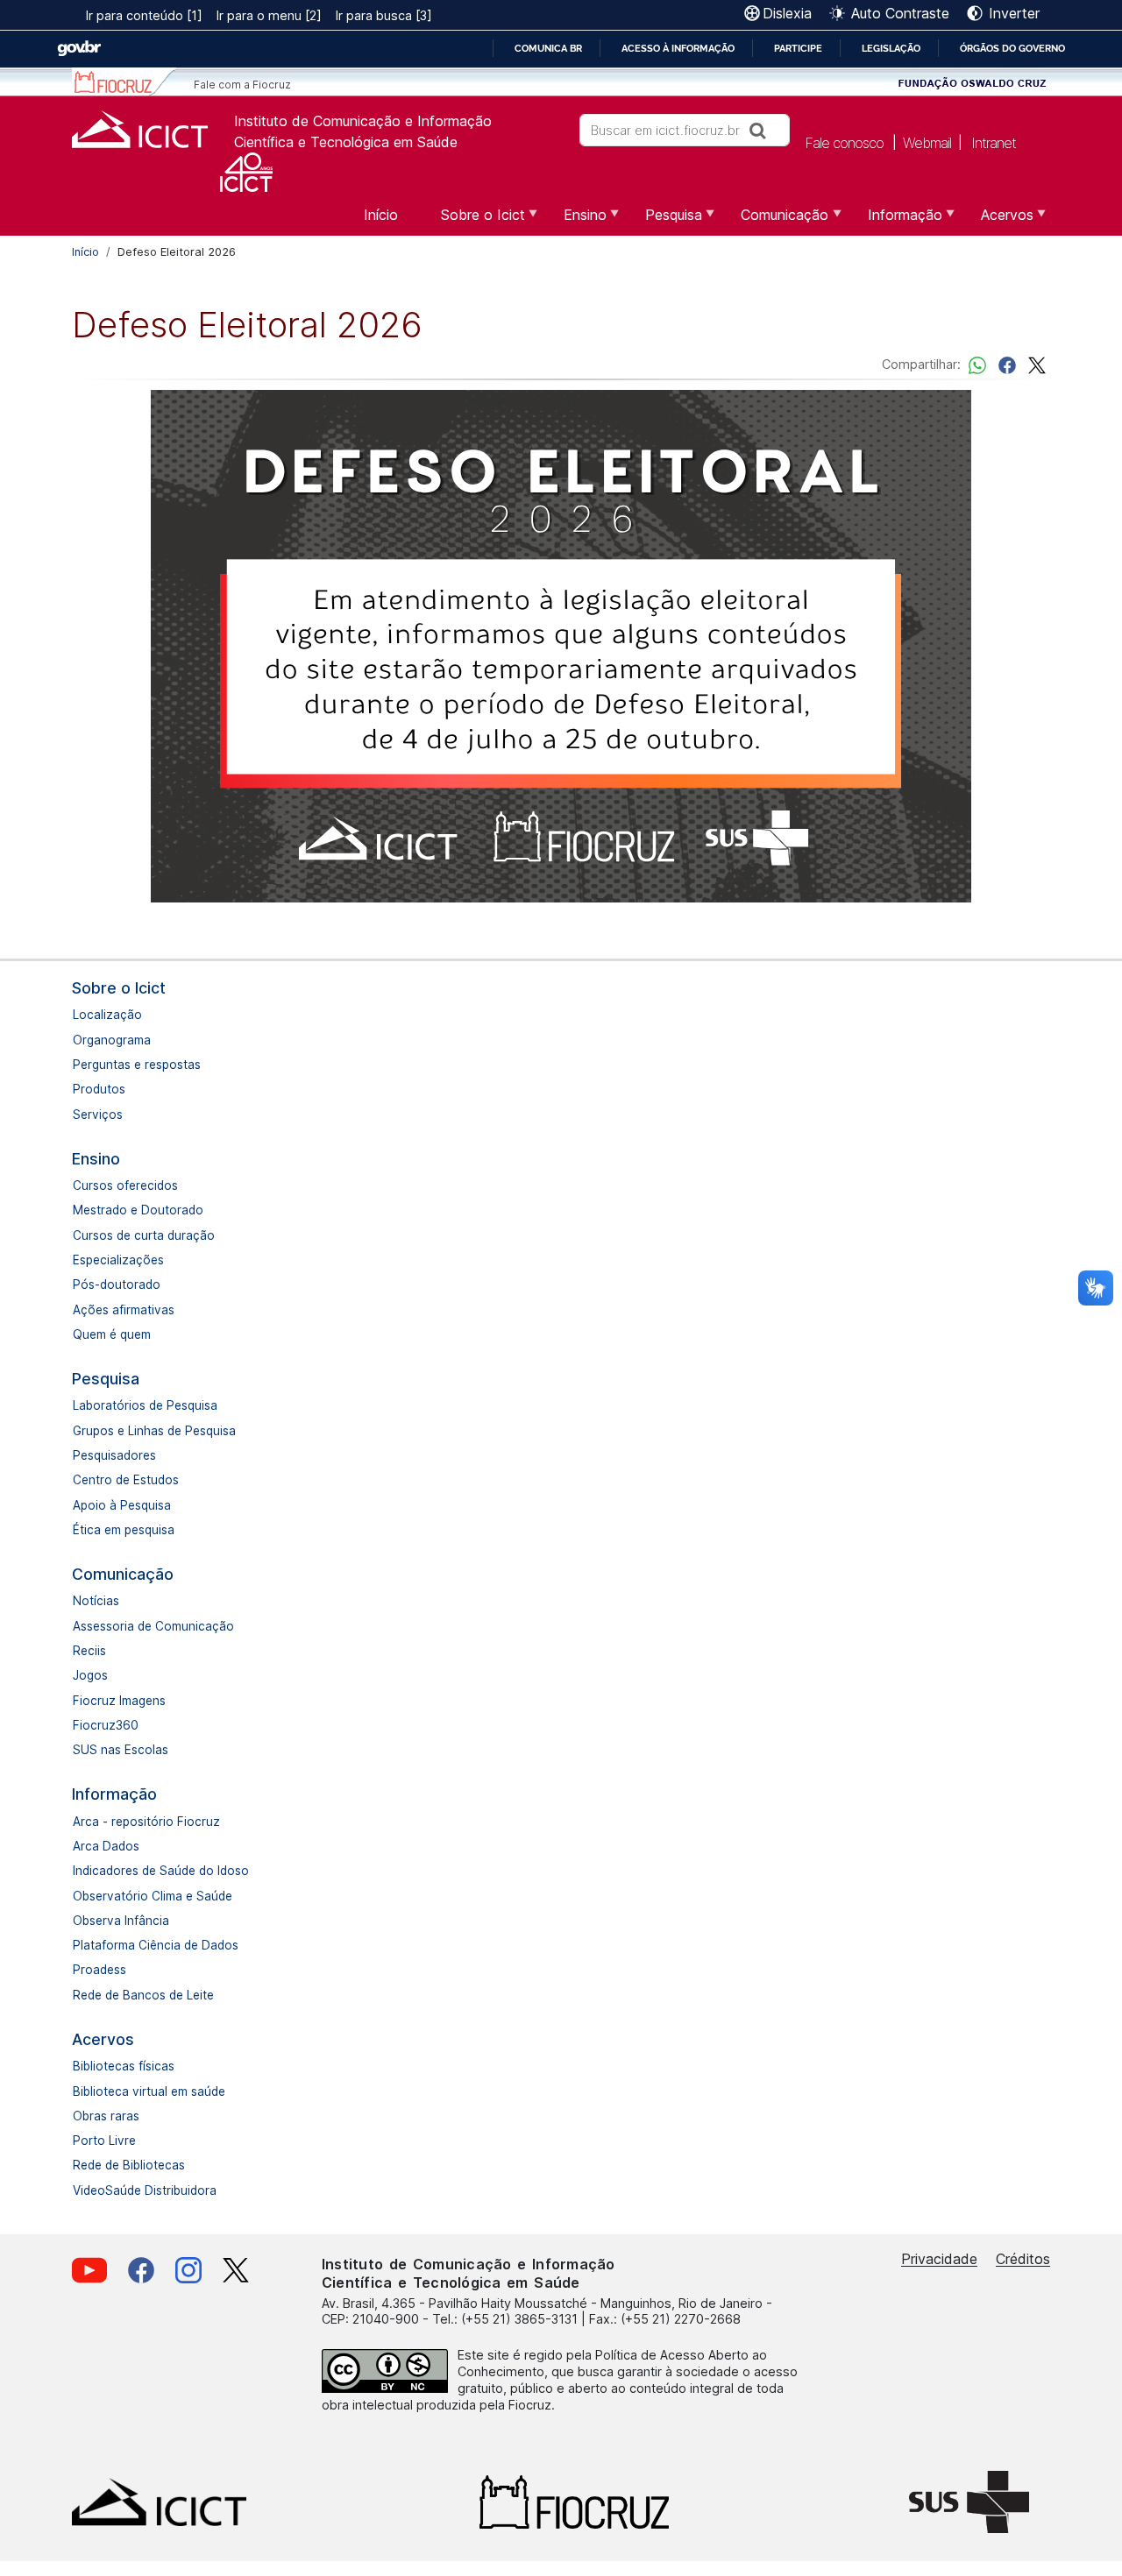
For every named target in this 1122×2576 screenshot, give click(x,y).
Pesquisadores (114, 1455)
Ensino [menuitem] (575, 221)
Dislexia (787, 13)
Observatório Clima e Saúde (153, 1896)
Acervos (103, 2039)
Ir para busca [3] (384, 15)
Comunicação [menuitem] (774, 221)
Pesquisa (106, 1379)
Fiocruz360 (106, 1725)
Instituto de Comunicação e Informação (363, 121)
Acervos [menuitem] (997, 221)
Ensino (96, 1159)
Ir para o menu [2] (269, 15)
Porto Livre (104, 2141)
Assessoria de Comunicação (153, 1626)
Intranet (994, 142)
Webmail (927, 142)
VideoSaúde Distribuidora (145, 2190)
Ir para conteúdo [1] (144, 15)
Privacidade (939, 2259)
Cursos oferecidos (125, 1185)
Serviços (98, 1115)
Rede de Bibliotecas (129, 2165)
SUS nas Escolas (121, 1750)
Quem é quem (112, 1334)
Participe (798, 48)
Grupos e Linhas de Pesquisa (154, 1431)
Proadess (99, 1970)
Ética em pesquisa (124, 1530)
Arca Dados (106, 1846)
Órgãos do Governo (1012, 48)
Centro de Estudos (126, 1480)
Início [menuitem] (381, 215)
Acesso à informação (678, 48)
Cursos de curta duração (144, 1235)
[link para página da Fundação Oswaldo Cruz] (973, 82)
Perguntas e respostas (137, 1065)
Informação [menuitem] (895, 221)
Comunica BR (548, 48)
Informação (114, 1794)
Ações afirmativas (124, 1310)
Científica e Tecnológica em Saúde (346, 142)
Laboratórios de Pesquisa (145, 1405)
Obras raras (106, 2116)
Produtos (99, 1089)
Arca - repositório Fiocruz (146, 1822)
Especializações (118, 1260)
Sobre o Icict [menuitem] (472, 221)
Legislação (891, 48)
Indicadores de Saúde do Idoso (161, 1871)
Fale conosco (844, 142)
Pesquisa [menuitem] (663, 221)
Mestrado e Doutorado (138, 1210)
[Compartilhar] (1007, 364)
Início (85, 252)
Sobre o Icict (119, 988)
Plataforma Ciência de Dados (156, 1945)
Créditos (1023, 2259)
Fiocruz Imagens (119, 1701)
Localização (107, 1015)
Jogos (90, 1675)
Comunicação (123, 1574)
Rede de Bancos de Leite (143, 1995)
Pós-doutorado (117, 1284)
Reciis (89, 1651)
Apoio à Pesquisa (122, 1505)
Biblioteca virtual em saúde (149, 2091)
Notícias (96, 1601)
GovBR (79, 49)
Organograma (112, 1040)
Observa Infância (121, 1921)
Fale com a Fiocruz (242, 85)
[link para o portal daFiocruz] (124, 82)
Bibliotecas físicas (124, 2066)
